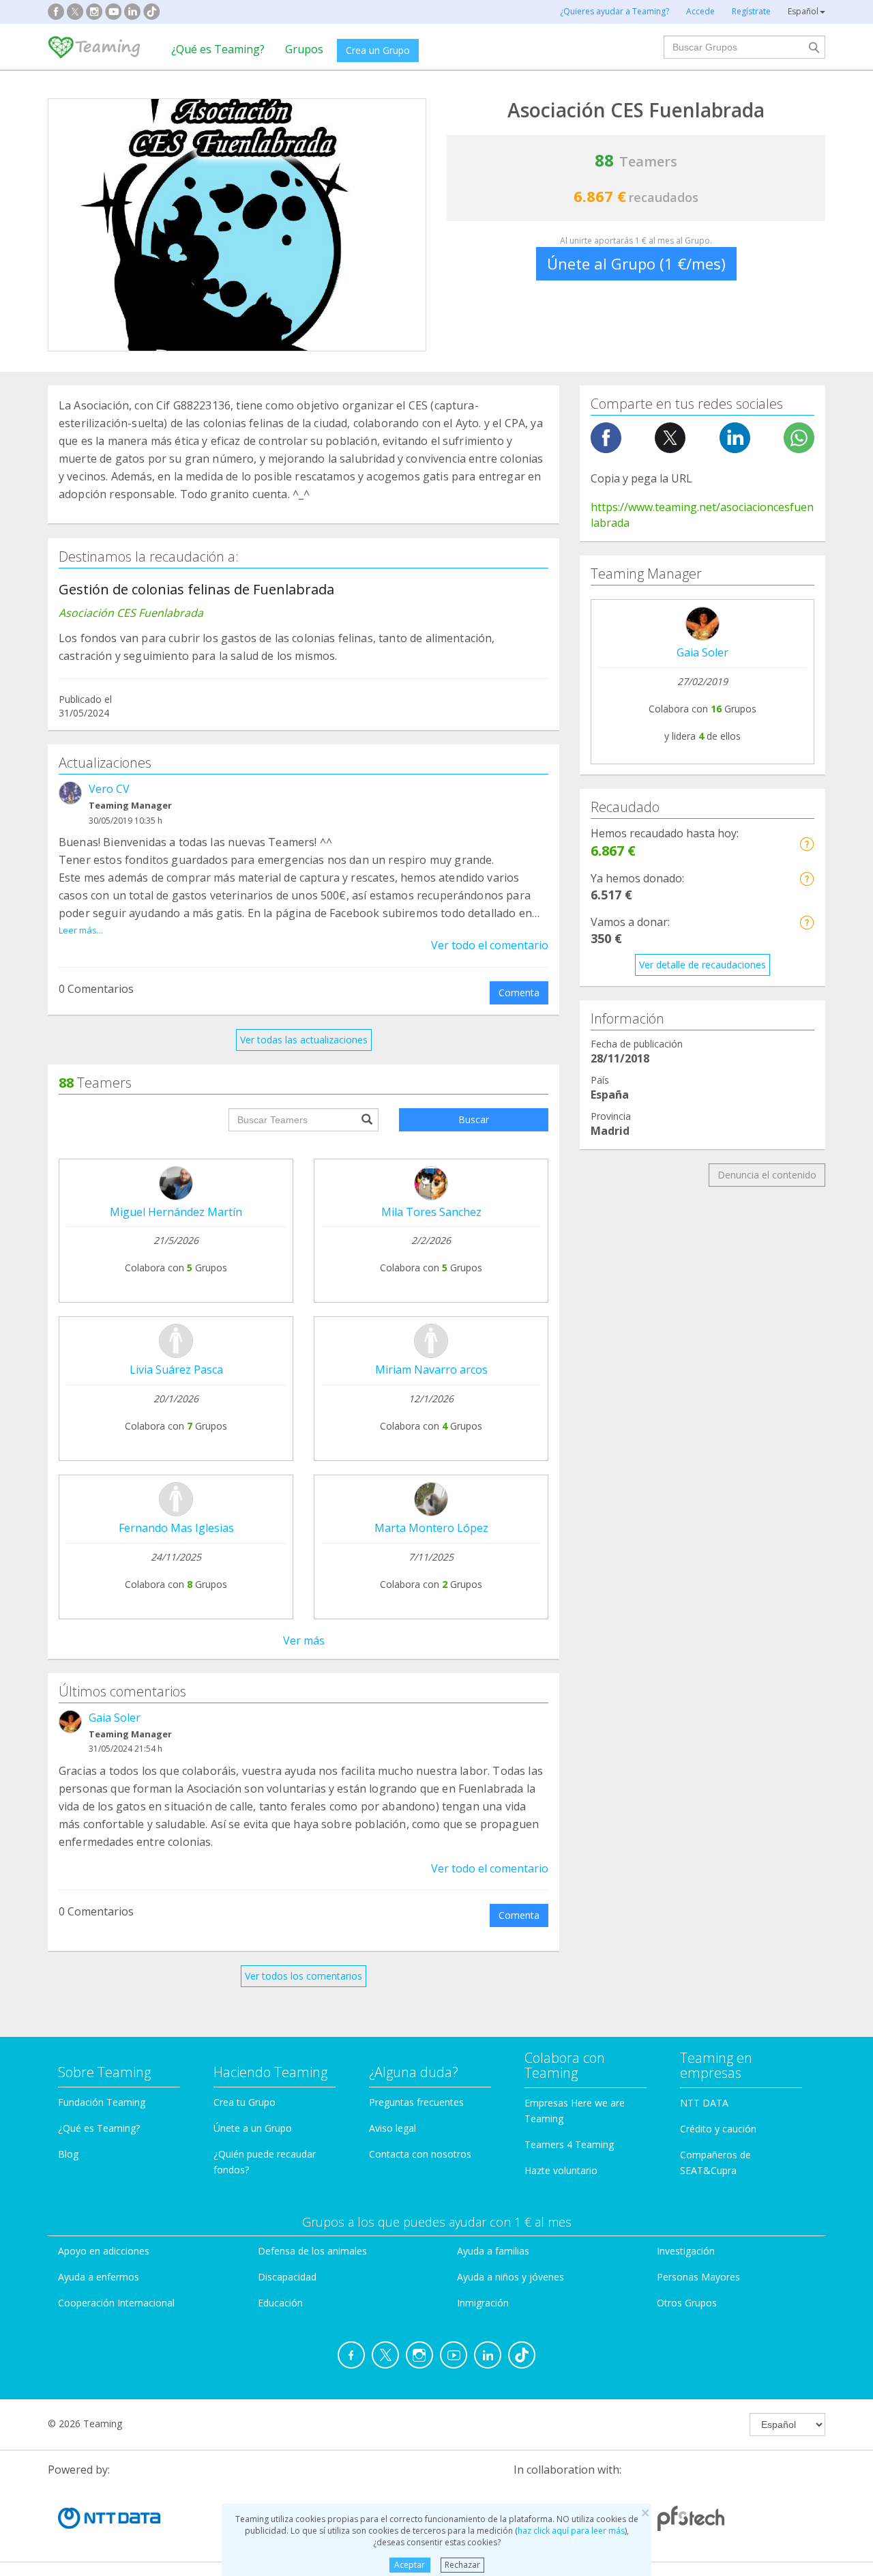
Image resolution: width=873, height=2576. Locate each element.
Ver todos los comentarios (304, 1976)
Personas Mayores (698, 2277)
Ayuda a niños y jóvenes (511, 2277)
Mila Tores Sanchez (431, 1212)
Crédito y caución (718, 2129)
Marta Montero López (431, 1528)
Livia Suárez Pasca (176, 1370)
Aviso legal (393, 2128)
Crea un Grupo (378, 50)
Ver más (304, 1640)
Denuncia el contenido (767, 1175)
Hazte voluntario (561, 2170)
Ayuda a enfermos (99, 2277)
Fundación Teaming (102, 2102)
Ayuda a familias (493, 2251)
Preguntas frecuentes (416, 2102)
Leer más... (81, 930)
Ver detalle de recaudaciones (702, 965)
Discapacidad (287, 2277)
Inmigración (483, 2303)
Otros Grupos (687, 2303)
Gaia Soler (115, 1718)
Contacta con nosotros (420, 2154)
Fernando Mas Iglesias (176, 1528)
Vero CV (109, 789)
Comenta (519, 993)
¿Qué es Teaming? (218, 49)
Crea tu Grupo (245, 2102)
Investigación (686, 2251)
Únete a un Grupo (253, 2128)
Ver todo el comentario (490, 945)
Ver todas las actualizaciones (304, 1040)
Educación (280, 2303)
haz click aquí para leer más (571, 2531)
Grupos (304, 49)
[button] (807, 844)
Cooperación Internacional (116, 2303)
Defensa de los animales (312, 2251)
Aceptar (410, 2565)
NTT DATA (704, 2103)
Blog (68, 2154)
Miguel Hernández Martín (176, 1212)
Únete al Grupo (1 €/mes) (636, 263)
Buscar (474, 1119)
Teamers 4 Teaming (569, 2144)
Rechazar (462, 2565)
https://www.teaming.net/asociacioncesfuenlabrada (702, 515)
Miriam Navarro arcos (431, 1370)
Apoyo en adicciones (104, 2251)
